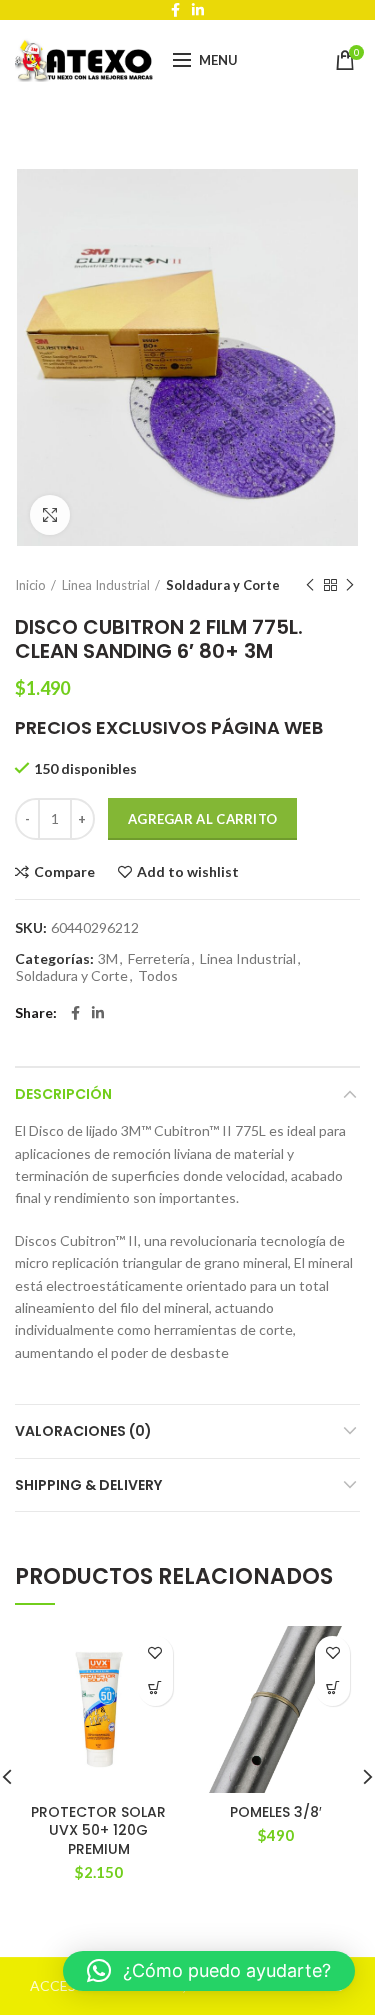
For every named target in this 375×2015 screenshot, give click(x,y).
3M (108, 959)
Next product (350, 585)
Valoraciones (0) (83, 1431)
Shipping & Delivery (88, 1485)
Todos (158, 976)
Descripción (63, 1094)
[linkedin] (98, 1013)
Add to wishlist (188, 872)
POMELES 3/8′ (276, 1812)
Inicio (30, 585)
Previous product (310, 585)
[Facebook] (75, 1013)
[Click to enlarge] (50, 515)
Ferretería (159, 959)
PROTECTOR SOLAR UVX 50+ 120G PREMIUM (98, 1830)
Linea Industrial (106, 585)
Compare (64, 872)
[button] (155, 1688)
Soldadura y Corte (223, 585)
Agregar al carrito (202, 819)
